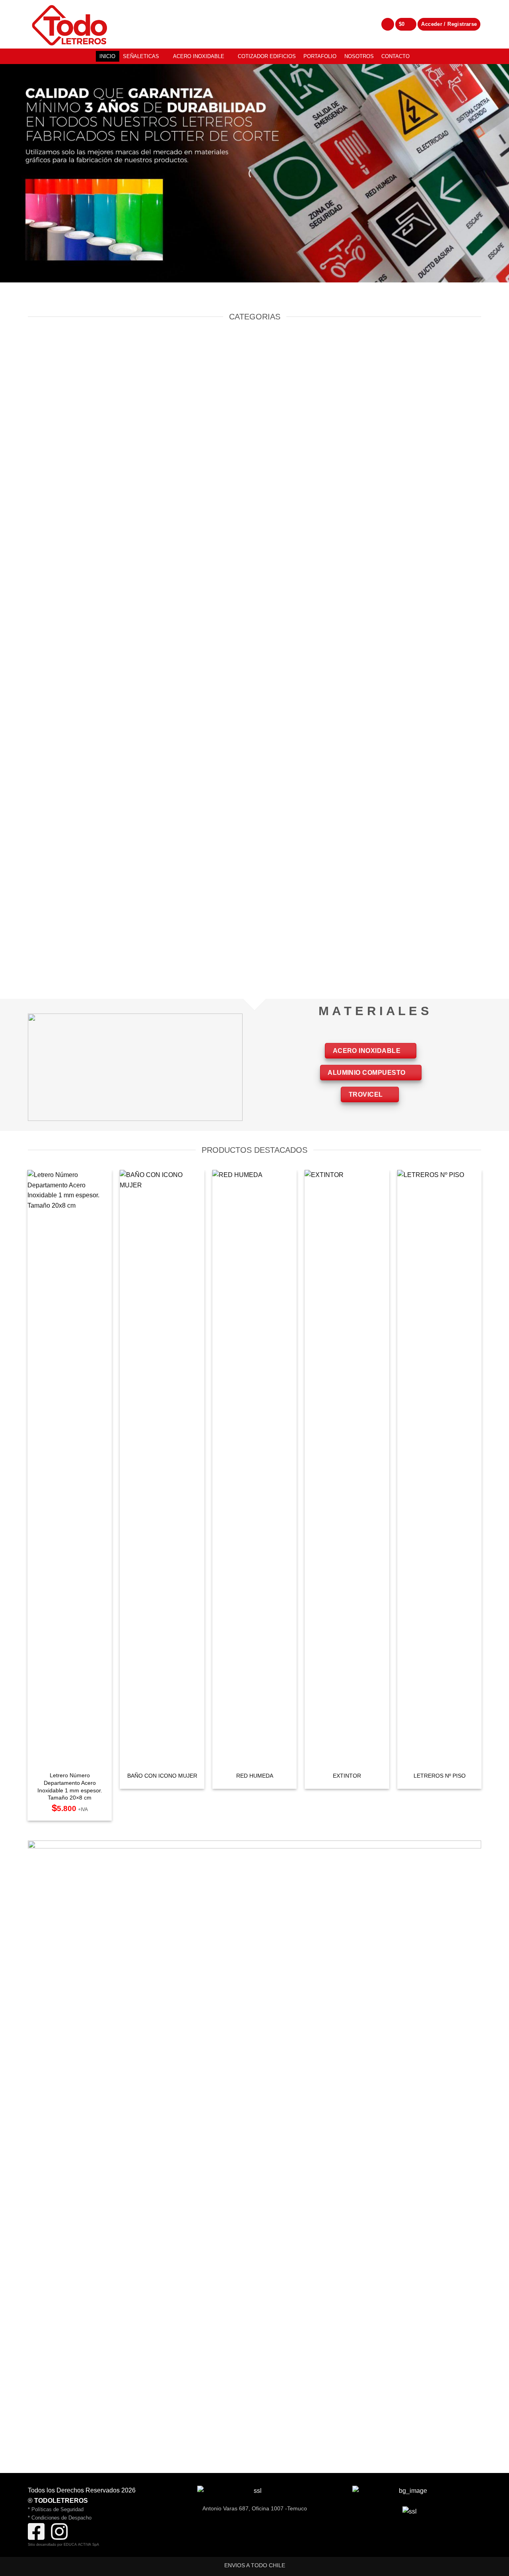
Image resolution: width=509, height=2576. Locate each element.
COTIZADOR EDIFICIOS (267, 56)
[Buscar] (388, 24)
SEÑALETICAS (141, 56)
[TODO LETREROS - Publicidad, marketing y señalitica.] (74, 24)
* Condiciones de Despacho (60, 2518)
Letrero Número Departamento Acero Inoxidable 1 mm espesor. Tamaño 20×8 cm (70, 1786)
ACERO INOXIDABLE (199, 56)
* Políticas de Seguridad (56, 2509)
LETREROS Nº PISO (440, 1776)
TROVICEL (367, 1094)
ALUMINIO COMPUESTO (367, 1073)
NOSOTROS (359, 56)
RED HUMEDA (255, 1776)
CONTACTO (395, 56)
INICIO (107, 56)
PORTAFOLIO (320, 56)
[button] (406, 24)
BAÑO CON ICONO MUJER (162, 1776)
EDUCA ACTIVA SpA (81, 2545)
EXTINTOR (347, 1776)
